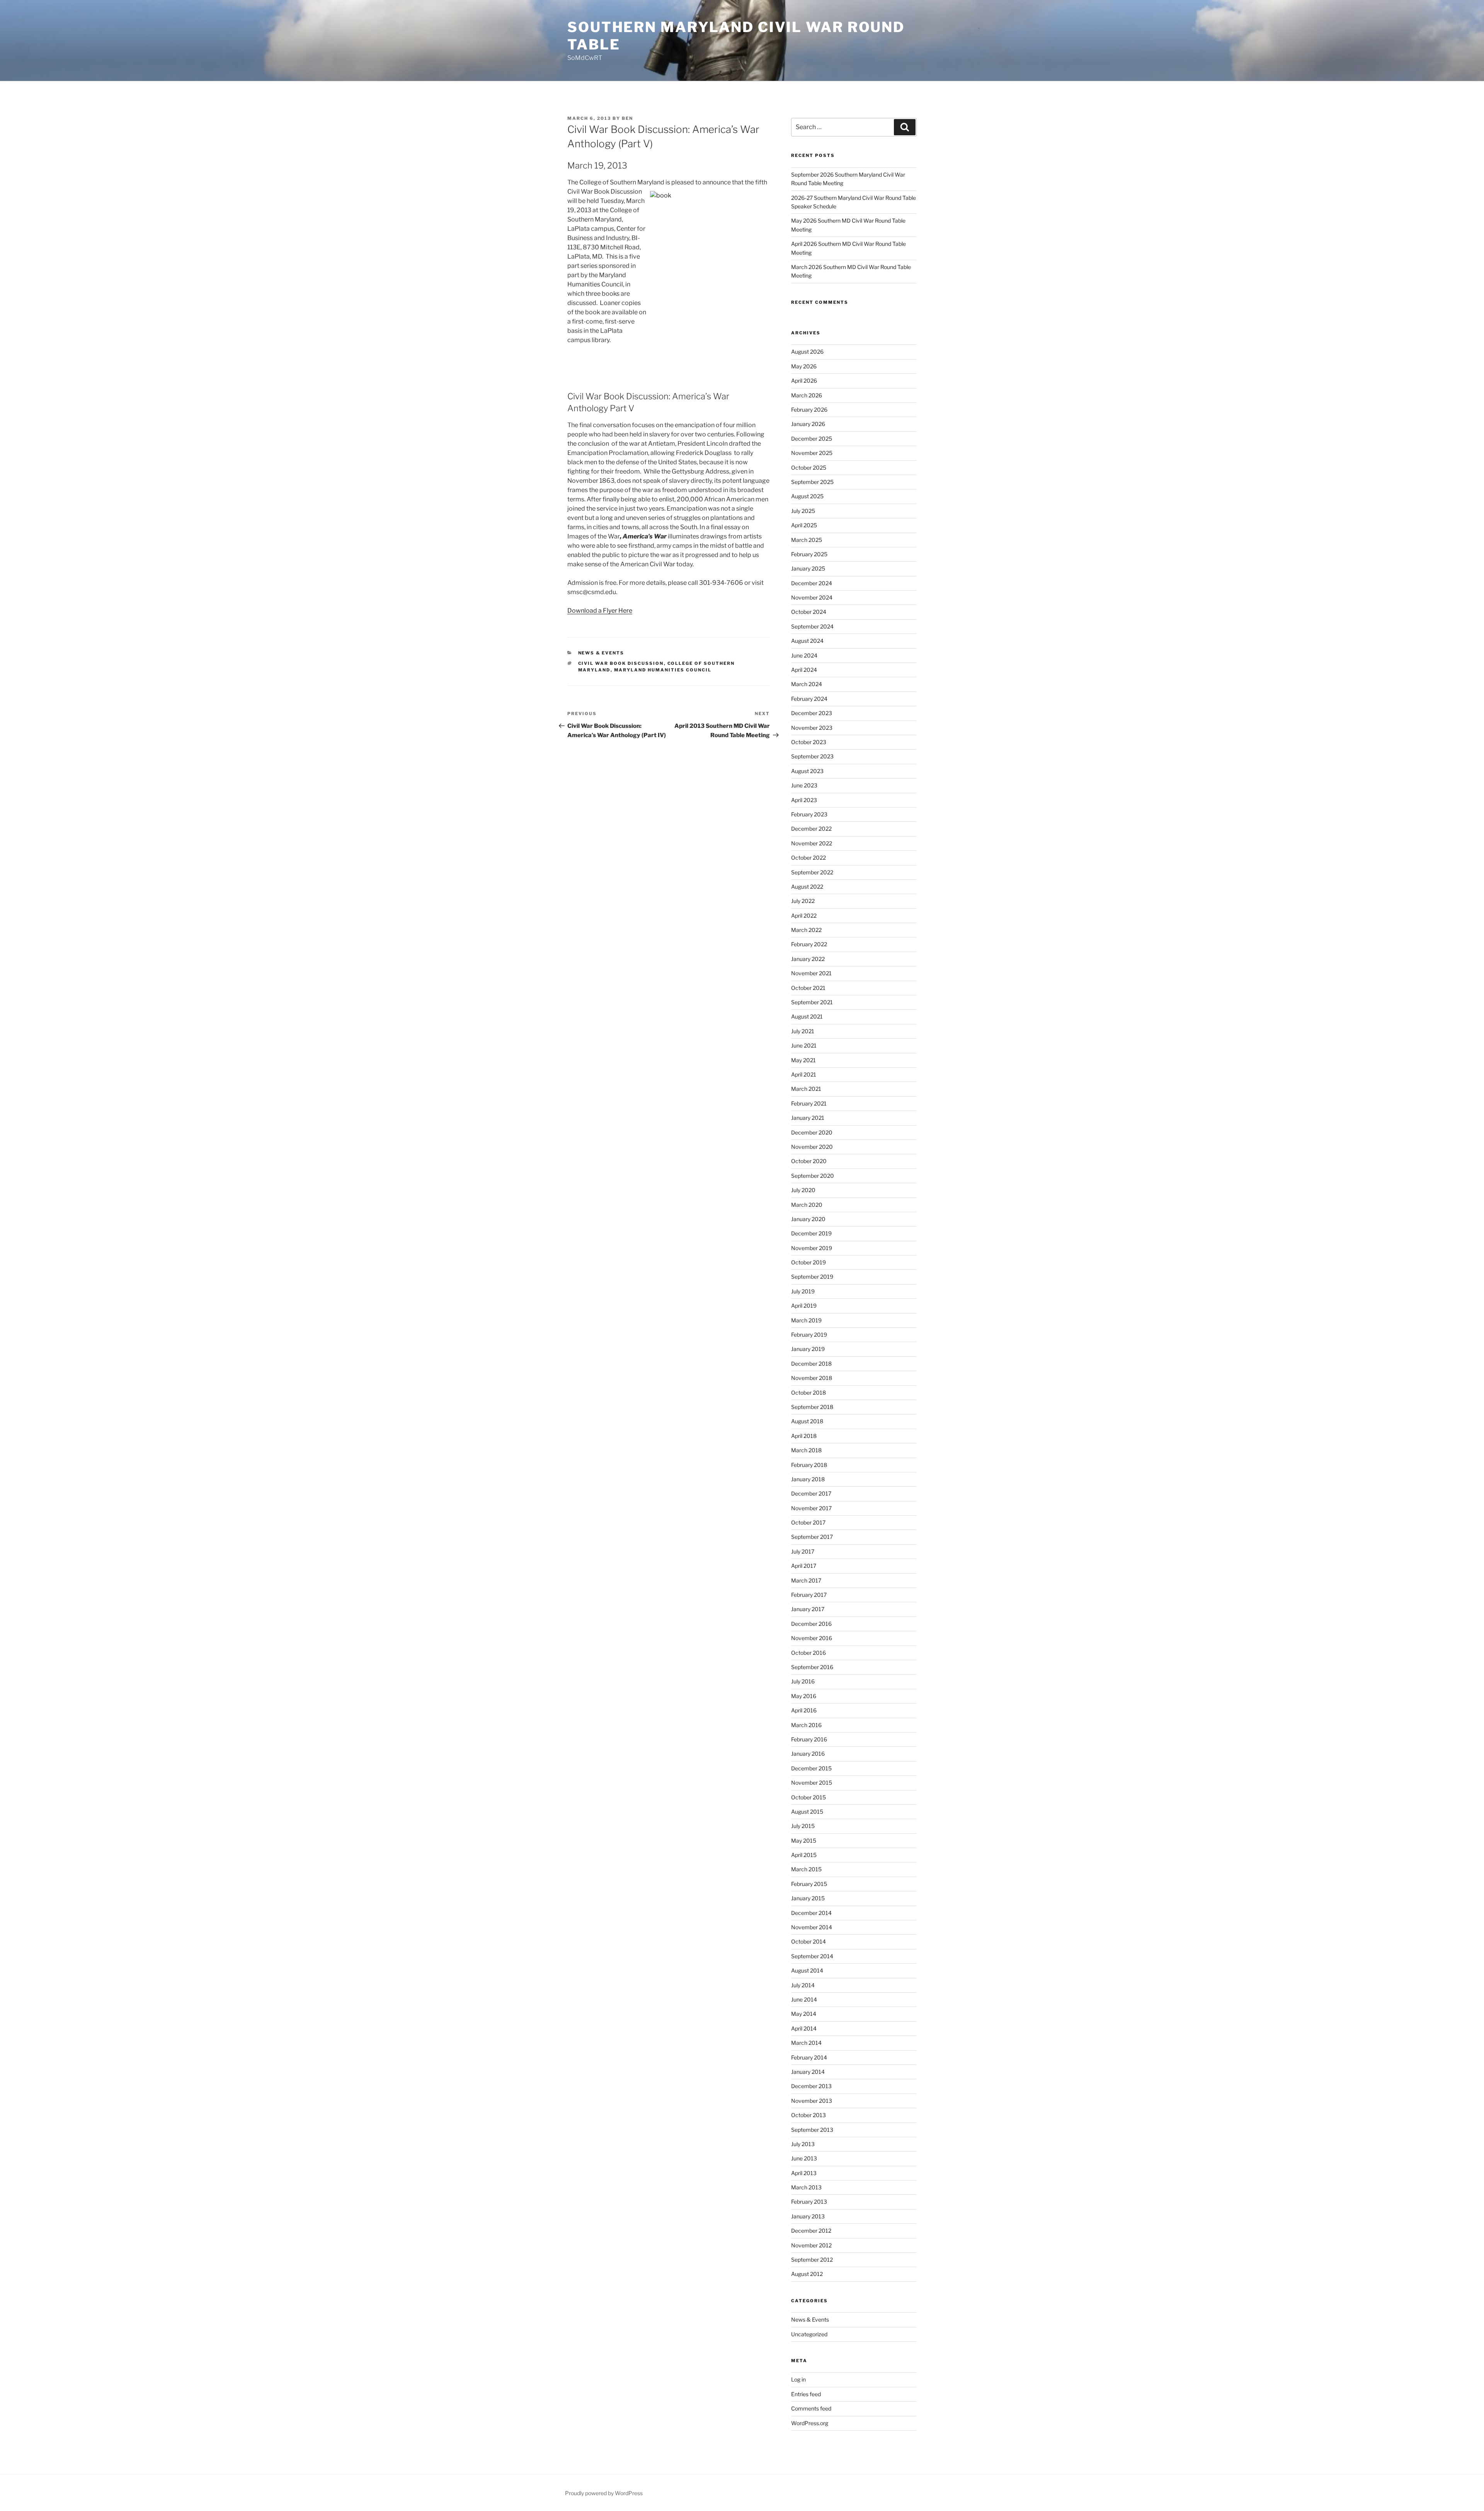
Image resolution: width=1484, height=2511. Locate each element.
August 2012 (807, 2274)
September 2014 (812, 1956)
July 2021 (803, 1031)
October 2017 (808, 1522)
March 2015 (806, 1869)
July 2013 (803, 2144)
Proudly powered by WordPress (604, 2493)
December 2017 (811, 1493)
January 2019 (808, 1349)
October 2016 (808, 1653)
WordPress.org (810, 2423)
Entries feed (806, 2394)
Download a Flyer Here (600, 611)
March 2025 (807, 540)
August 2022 (807, 887)
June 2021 (804, 1045)
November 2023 (812, 728)
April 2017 (804, 1566)
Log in (798, 2379)
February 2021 (809, 1103)
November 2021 (811, 973)
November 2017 (811, 1508)
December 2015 (811, 1768)
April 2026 (804, 381)
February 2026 (809, 410)
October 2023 (809, 742)
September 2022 (812, 872)
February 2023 (809, 814)
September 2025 (812, 482)
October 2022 (808, 858)
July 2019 (803, 1291)
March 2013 (806, 2187)
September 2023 (812, 756)
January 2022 (808, 959)
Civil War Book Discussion (621, 663)
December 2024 (812, 583)
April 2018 (804, 1436)
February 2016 (809, 1739)
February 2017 (809, 1595)
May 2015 (804, 1841)
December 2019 (811, 1233)
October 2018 (808, 1393)
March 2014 (806, 2043)
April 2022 (804, 916)
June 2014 (804, 1999)
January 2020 (808, 1219)
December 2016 (811, 1624)
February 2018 (809, 1465)
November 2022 (812, 843)
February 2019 (809, 1335)
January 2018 (808, 1479)
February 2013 (809, 2202)
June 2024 (804, 655)
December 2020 (812, 1132)
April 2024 (804, 670)
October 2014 (808, 1941)
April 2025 (804, 525)
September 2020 (813, 1176)
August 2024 (807, 641)
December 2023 (812, 713)
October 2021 (808, 988)
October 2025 (809, 468)
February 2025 (809, 554)
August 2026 (807, 352)
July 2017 (803, 1551)
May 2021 (803, 1060)
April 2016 (804, 1710)
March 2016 (806, 1725)
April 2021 (804, 1074)
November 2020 (812, 1147)
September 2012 (812, 2260)
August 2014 (807, 1970)
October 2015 (808, 1797)
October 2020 (809, 1161)
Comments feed (811, 2408)
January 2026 (808, 424)
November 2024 (812, 597)
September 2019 (812, 1277)
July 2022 (803, 901)
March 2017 (806, 1580)
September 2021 (812, 1002)
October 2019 (808, 1262)
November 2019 (812, 1248)
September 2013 (812, 2130)
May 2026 (804, 366)
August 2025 (807, 496)
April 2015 (804, 1855)
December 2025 (812, 439)
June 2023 (804, 785)
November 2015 (812, 1783)
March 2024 (807, 684)
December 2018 (811, 1364)
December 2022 (811, 829)
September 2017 (812, 1537)
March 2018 (806, 1450)
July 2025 (803, 511)
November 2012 (811, 2245)
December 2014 (811, 1913)
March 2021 (806, 1089)
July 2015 (803, 1826)
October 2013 (808, 2115)
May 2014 (804, 2014)
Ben (627, 118)
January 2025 (808, 568)
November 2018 (812, 1378)
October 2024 (809, 612)
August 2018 (807, 1421)
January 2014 (808, 2072)
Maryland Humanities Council (663, 670)
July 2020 (803, 1190)
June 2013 (804, 2158)
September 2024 (812, 626)
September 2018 (812, 1407)
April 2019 (804, 1306)
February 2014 (809, 2057)
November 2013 (812, 2101)
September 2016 (812, 1667)
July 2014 (803, 1985)
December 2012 (811, 2231)
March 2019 (806, 1320)
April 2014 (804, 2028)
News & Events (601, 653)
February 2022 (809, 944)
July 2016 (803, 1681)
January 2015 (808, 1898)
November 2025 (812, 453)
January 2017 (808, 1609)
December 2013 (811, 2086)
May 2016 (804, 1696)
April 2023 (804, 800)
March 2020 (807, 1205)
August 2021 (807, 1016)
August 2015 (807, 1812)
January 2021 (808, 1118)
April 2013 (804, 2173)
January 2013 (808, 2216)
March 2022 (806, 930)
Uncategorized (809, 2334)
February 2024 (809, 699)
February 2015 (809, 1884)
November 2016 (812, 1638)
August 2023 (807, 771)
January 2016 (808, 1754)
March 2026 (807, 395)
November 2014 (812, 1927)
